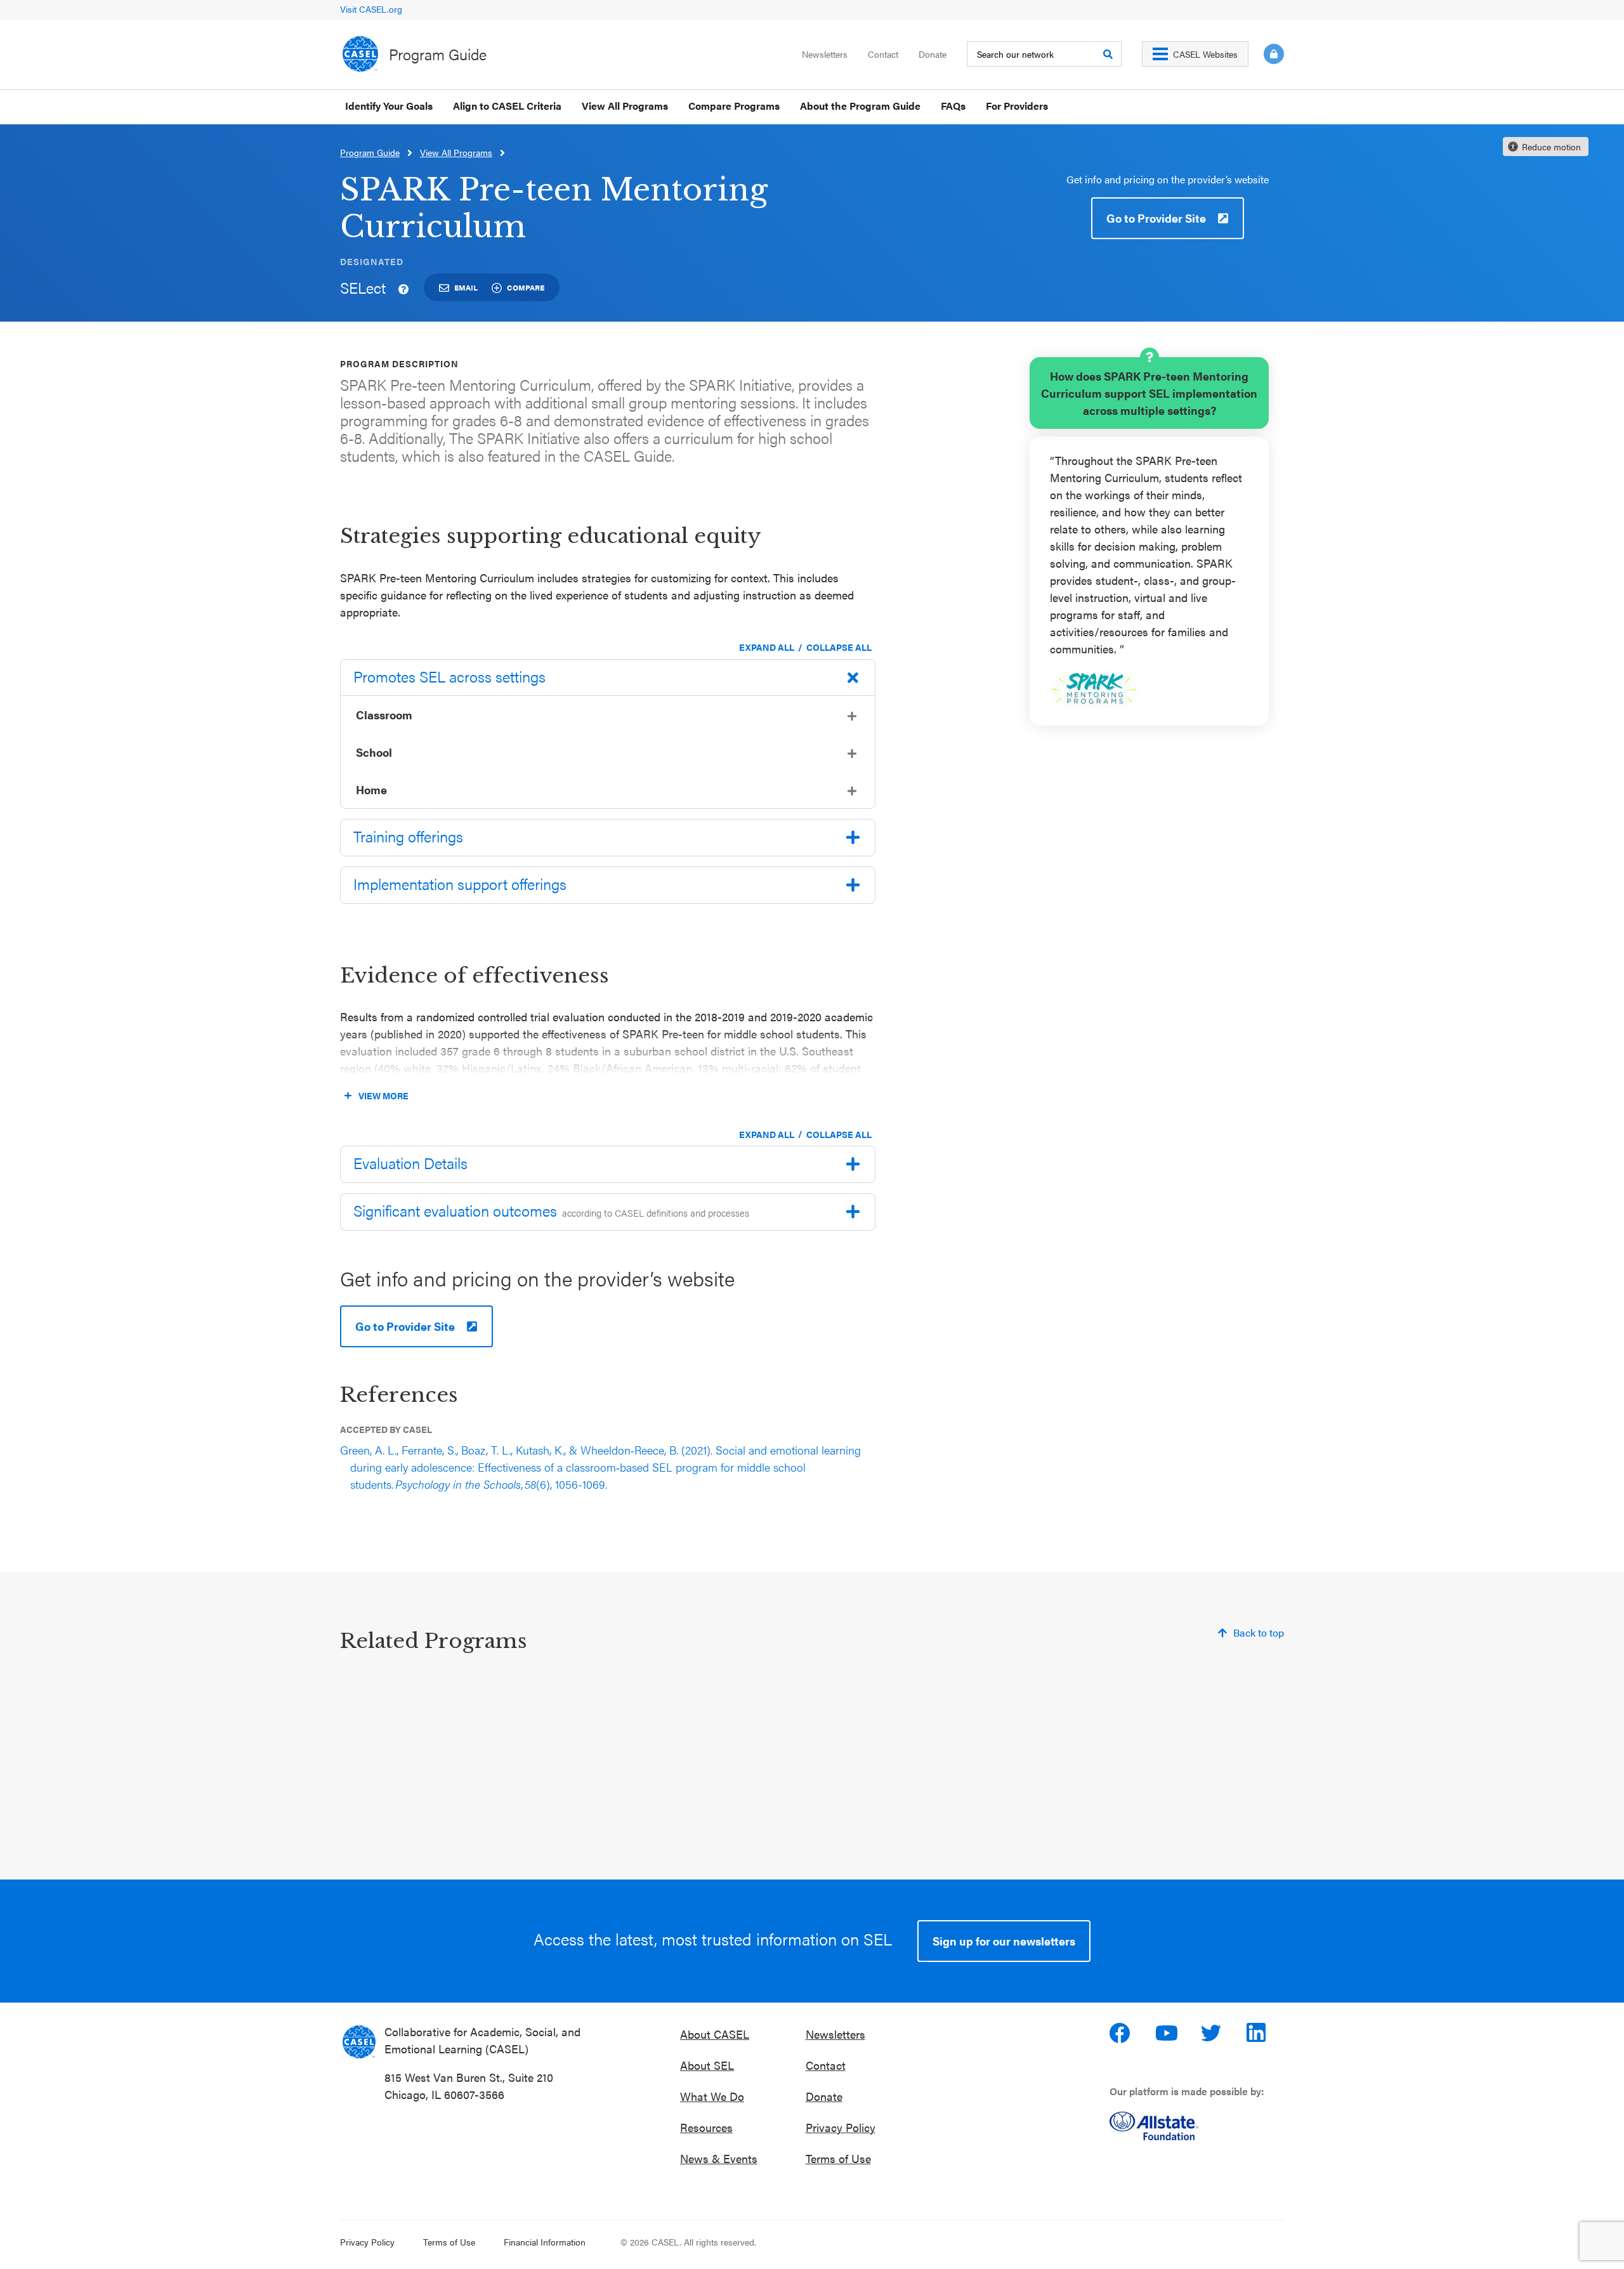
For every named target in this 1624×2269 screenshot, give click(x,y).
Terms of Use (838, 2158)
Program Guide (438, 54)
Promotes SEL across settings (449, 676)
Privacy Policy (841, 2127)
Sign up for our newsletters (1004, 1941)
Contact (883, 54)
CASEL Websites (1205, 54)
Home (371, 789)
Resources (706, 2127)
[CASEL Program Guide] (359, 2042)
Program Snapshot (725, 1814)
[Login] (1266, 54)
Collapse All (839, 647)
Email (466, 287)
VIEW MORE (383, 1095)
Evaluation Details (410, 1163)
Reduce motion (1551, 147)
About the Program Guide (860, 106)
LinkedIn (1258, 2033)
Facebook (1121, 2033)
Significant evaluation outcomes (551, 1210)
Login (1274, 54)
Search (1108, 54)
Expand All (767, 647)
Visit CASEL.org (371, 9)
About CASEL (715, 2034)
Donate (933, 54)
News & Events (719, 2158)
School (374, 752)
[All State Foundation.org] (1197, 2126)
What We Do (712, 2096)
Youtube (1167, 2033)
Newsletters (825, 54)
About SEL (707, 2065)
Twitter (1212, 2033)
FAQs (953, 106)
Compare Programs (734, 106)
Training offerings (408, 836)
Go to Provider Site (1156, 218)
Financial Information (545, 2242)
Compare (526, 287)
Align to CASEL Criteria (507, 106)
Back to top (1259, 1632)
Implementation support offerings (460, 884)
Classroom (384, 715)
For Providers (1017, 106)
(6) (600, 1467)
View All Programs (625, 106)
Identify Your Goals (389, 106)
